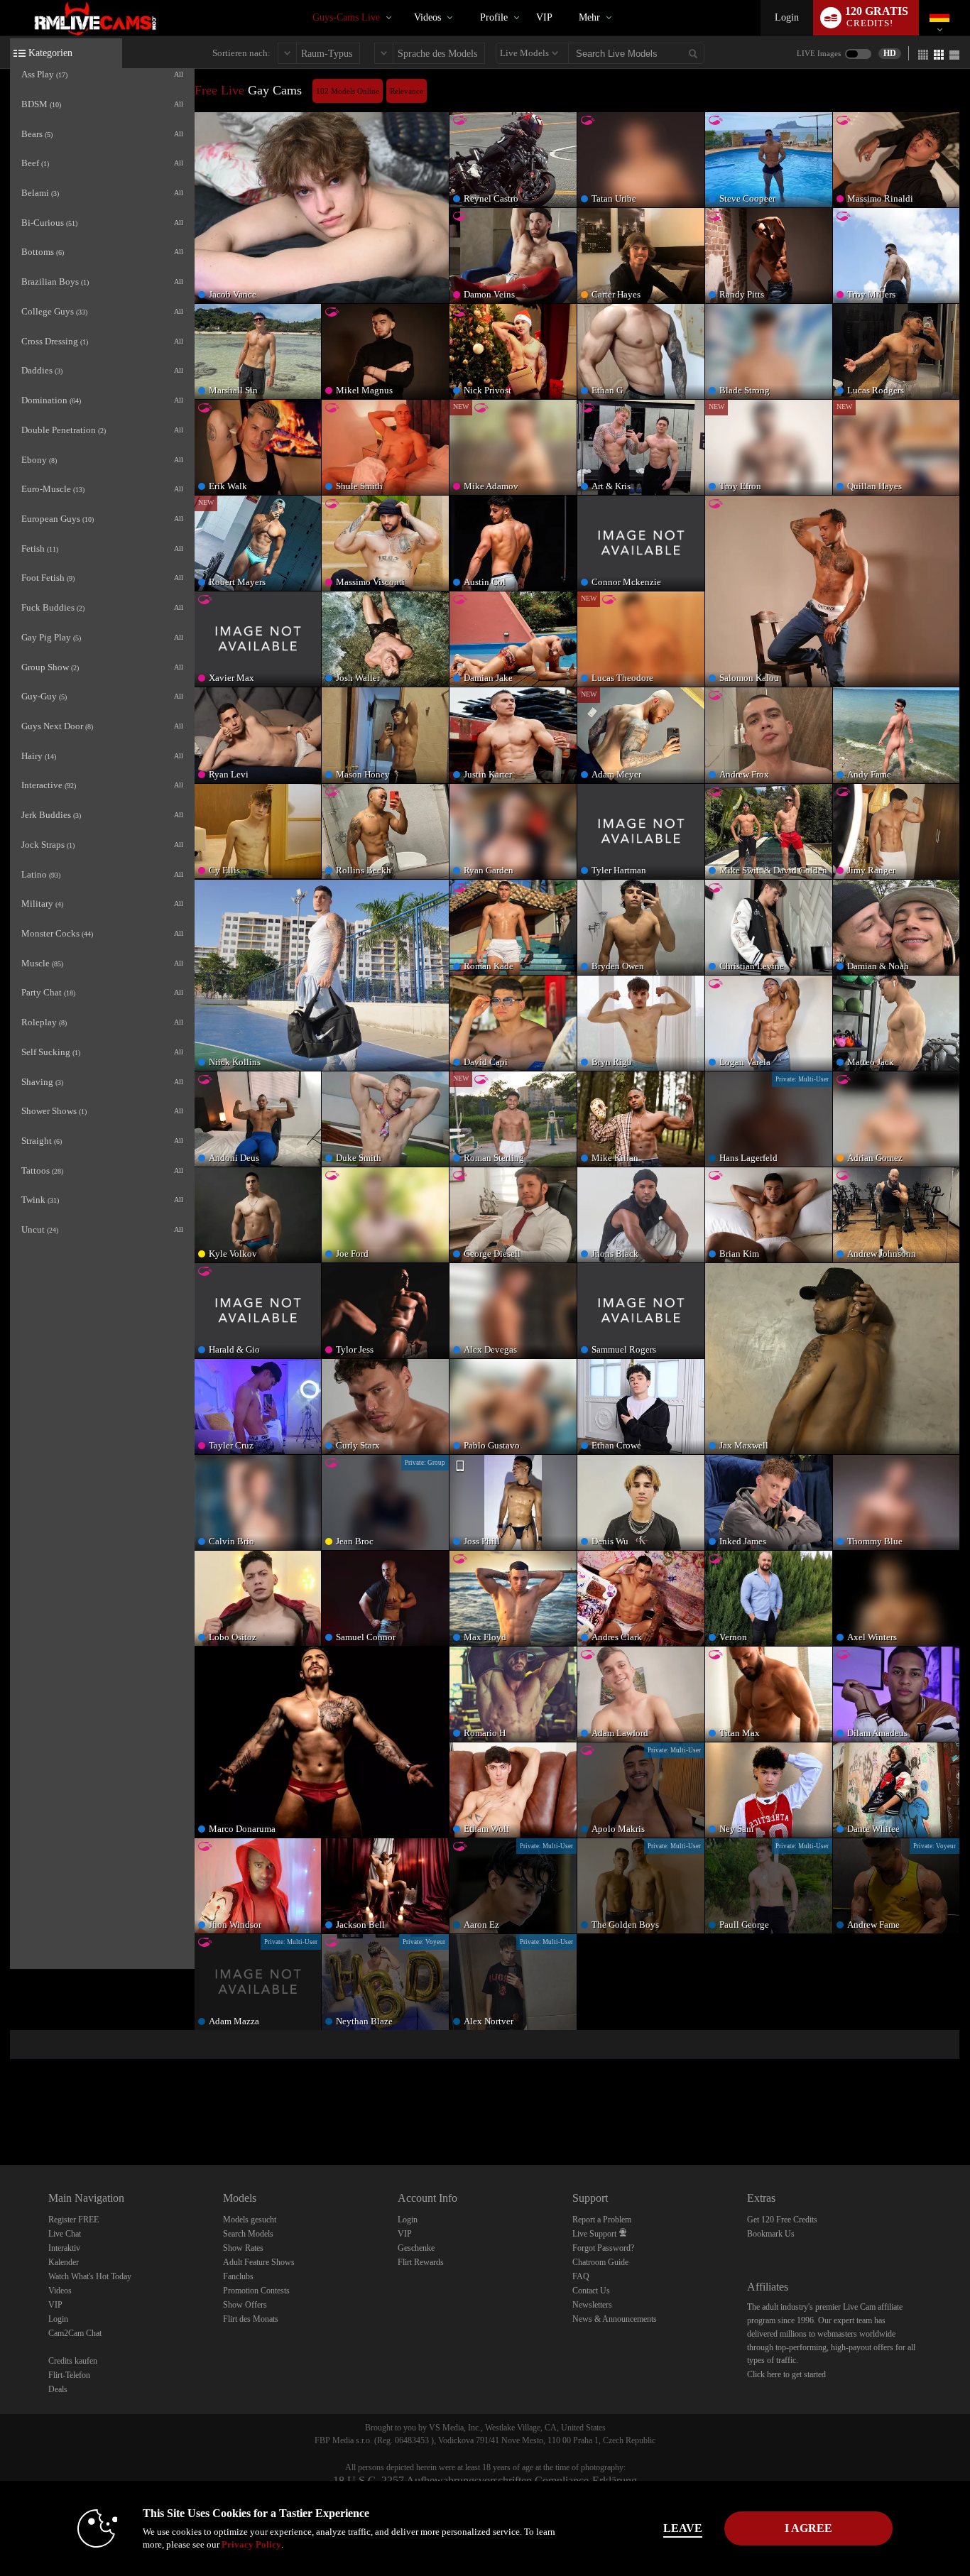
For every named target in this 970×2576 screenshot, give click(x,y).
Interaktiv (64, 2248)
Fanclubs (238, 2276)
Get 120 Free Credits (782, 2220)
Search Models (248, 2234)
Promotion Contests (256, 2291)
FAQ (581, 2276)
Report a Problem (602, 2220)
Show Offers (245, 2305)
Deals (58, 2389)
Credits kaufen (73, 2361)
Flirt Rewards (421, 2262)
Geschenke (416, 2248)
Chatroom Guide (600, 2262)
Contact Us (591, 2291)
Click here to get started (786, 2374)
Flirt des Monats (251, 2319)
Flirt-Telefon (69, 2375)
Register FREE (73, 2220)
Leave (683, 2528)
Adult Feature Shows (259, 2262)
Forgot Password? (603, 2248)
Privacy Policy (251, 2544)
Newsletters (592, 2305)
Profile (494, 17)
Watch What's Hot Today (90, 2276)
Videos (427, 17)
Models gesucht (250, 2220)
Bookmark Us (771, 2234)
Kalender (64, 2262)
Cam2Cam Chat (75, 2333)
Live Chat (65, 2234)
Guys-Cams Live (346, 17)
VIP (544, 17)
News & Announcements (615, 2319)
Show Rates (243, 2248)
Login (787, 17)
